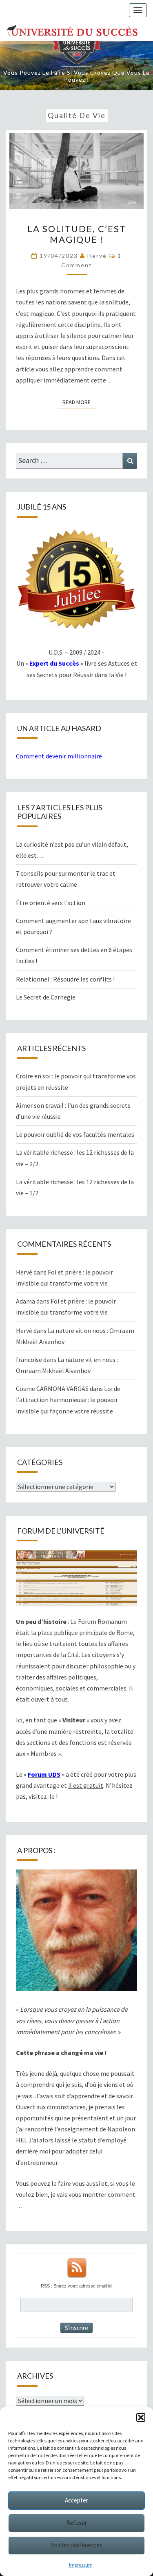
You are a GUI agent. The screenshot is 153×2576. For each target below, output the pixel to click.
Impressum (81, 2565)
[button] (141, 2417)
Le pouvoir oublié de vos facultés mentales (75, 1134)
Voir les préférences (77, 2545)
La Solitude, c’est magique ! (77, 234)
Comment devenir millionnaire (59, 756)
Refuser (76, 2523)
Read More (79, 402)
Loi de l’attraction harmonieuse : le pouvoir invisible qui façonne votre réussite (68, 1400)
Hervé (97, 256)
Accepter (76, 2500)
